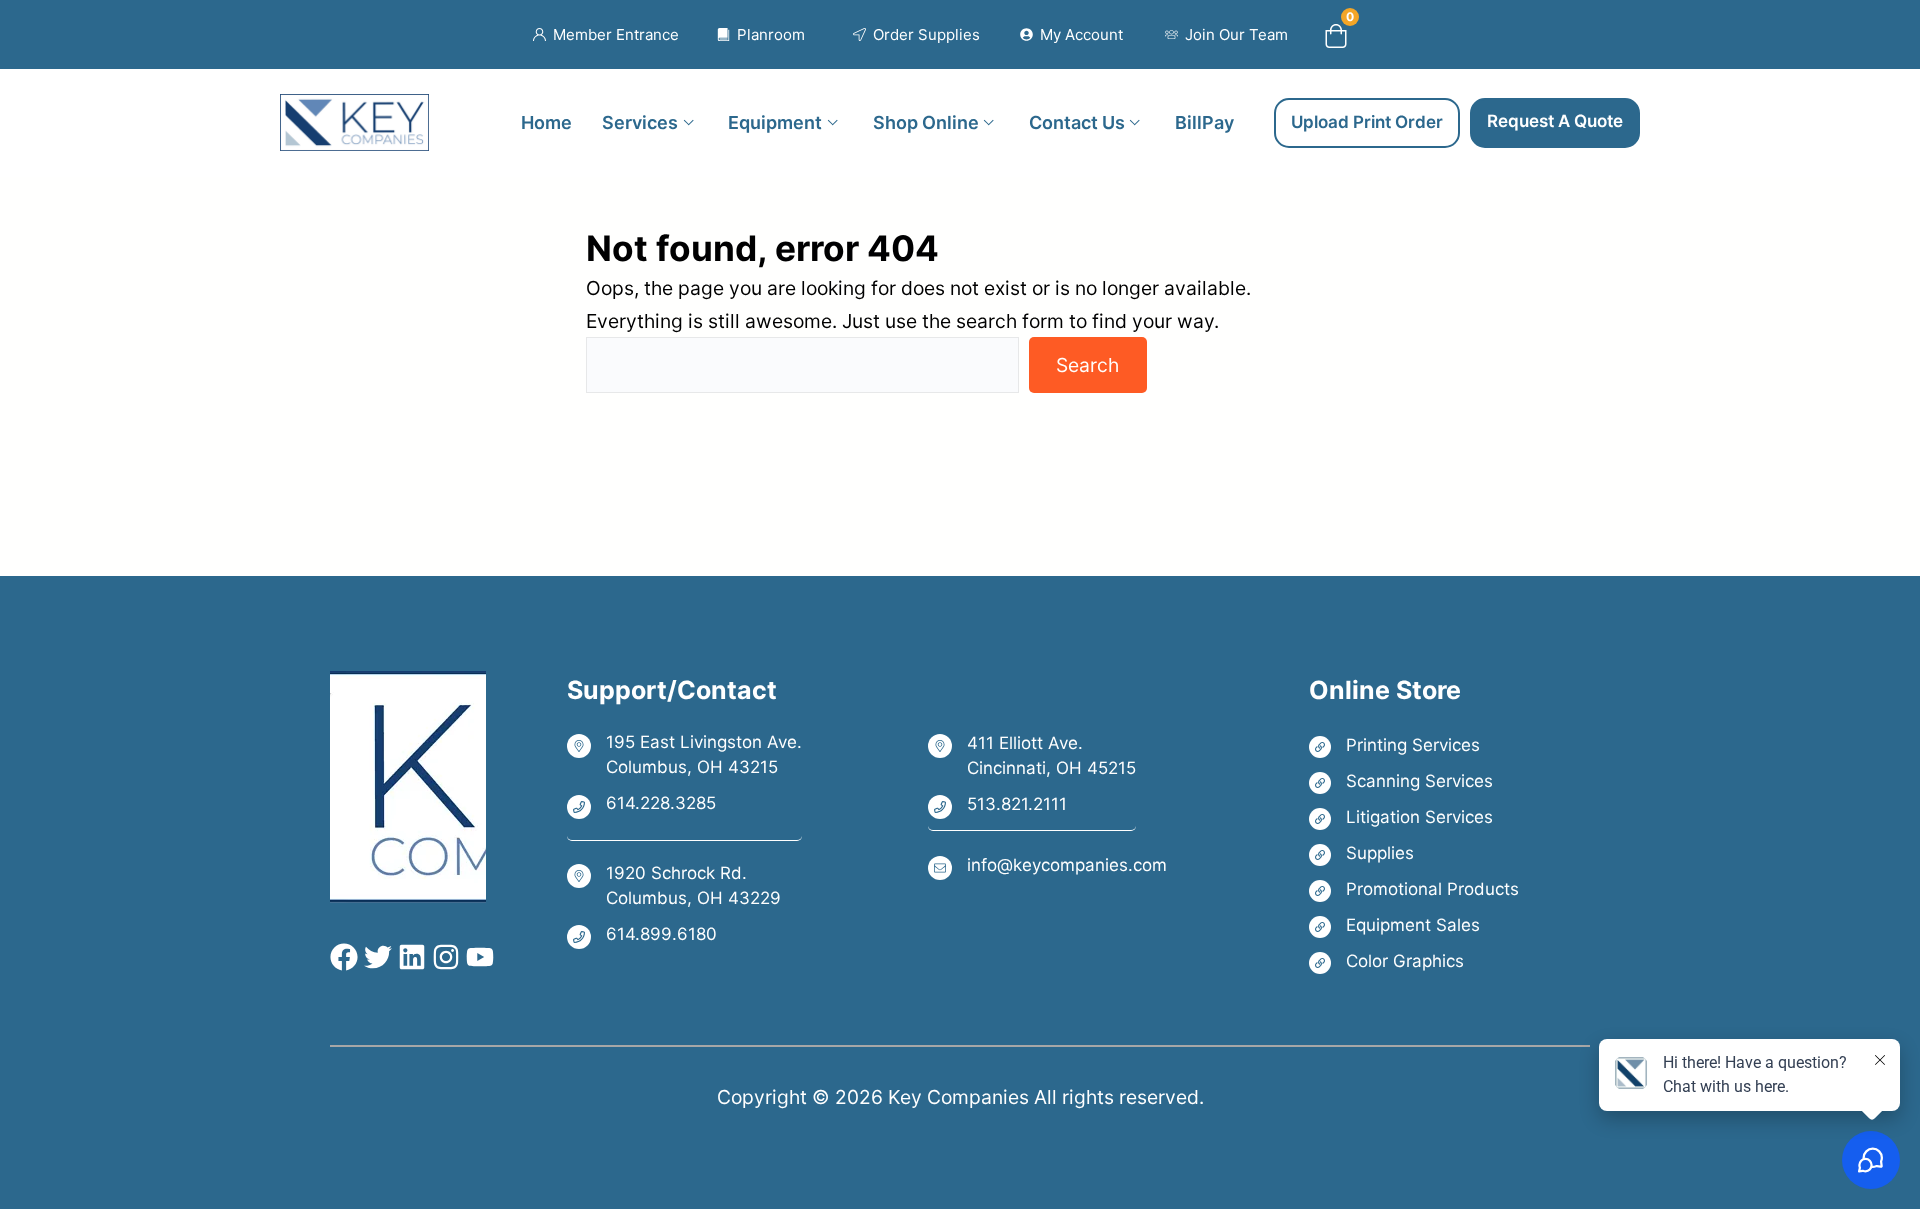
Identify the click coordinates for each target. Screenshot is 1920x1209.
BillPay (1204, 121)
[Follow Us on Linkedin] (409, 957)
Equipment (775, 121)
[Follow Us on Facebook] (344, 957)
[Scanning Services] (1414, 781)
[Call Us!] (684, 805)
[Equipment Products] (1414, 925)
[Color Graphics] (1414, 961)
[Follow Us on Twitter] (375, 957)
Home (546, 121)
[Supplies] (1414, 853)
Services (640, 121)
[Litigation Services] (1414, 817)
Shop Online (926, 121)
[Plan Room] (761, 35)
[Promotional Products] (1414, 889)
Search (1087, 365)
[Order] (916, 35)
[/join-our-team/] (1226, 35)
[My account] (1071, 35)
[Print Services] (1414, 745)
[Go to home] (354, 110)
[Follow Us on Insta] (443, 957)
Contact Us (1077, 121)
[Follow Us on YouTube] (477, 957)
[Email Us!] (1047, 866)
